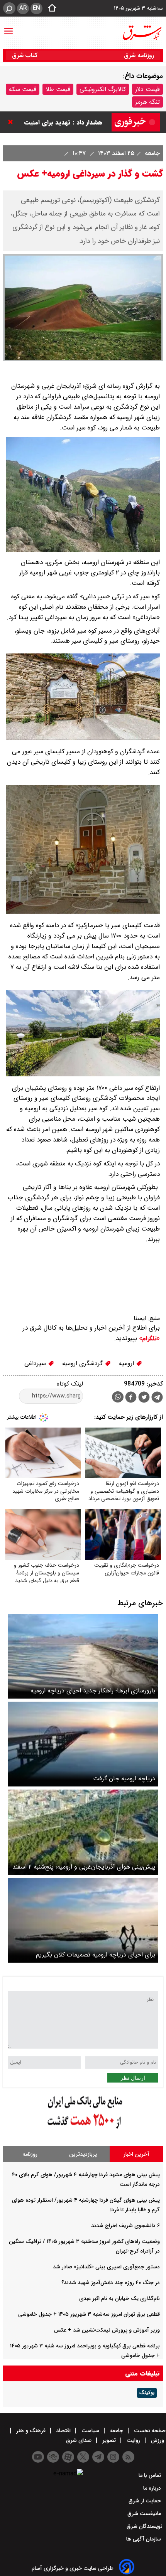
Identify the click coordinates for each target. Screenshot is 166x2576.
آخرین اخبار (136, 2154)
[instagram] (113, 2457)
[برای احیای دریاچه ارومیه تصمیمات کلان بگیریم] (83, 1920)
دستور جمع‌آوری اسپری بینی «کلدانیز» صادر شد (106, 2267)
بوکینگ (147, 2393)
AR (23, 8)
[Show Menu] (8, 27)
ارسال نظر (133, 2078)
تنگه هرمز (147, 102)
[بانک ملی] (83, 2129)
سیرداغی (36, 1363)
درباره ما (153, 2488)
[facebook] (131, 1398)
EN (36, 8)
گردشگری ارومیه (83, 1363)
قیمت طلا (58, 89)
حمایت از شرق (146, 2501)
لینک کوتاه (70, 1384)
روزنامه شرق (139, 55)
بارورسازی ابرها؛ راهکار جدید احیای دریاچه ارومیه (93, 1691)
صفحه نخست (149, 2431)
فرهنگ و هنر (31, 2431)
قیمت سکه (23, 89)
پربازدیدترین (83, 2154)
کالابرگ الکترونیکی (103, 89)
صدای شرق (80, 2440)
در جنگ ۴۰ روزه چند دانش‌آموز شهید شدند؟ (111, 2283)
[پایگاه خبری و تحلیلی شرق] (142, 33)
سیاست (90, 2431)
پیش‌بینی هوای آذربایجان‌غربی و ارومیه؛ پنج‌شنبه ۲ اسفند (84, 1867)
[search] (9, 8)
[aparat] (68, 2457)
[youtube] (38, 2457)
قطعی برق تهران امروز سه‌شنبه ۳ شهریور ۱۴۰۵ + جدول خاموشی (89, 2314)
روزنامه (30, 2154)
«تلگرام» (148, 1339)
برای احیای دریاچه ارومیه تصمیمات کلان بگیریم (96, 1955)
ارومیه (127, 1363)
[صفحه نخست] (50, 8)
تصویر (109, 2440)
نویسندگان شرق (145, 2526)
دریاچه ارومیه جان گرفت (124, 1779)
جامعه (151, 153)
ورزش (158, 2440)
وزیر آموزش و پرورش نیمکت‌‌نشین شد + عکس (107, 2330)
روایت (133, 2440)
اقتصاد (64, 2431)
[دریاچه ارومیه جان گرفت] (83, 1744)
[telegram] (157, 1399)
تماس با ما (151, 2475)
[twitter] (144, 1398)
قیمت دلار (147, 89)
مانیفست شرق (145, 2514)
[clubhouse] (53, 2457)
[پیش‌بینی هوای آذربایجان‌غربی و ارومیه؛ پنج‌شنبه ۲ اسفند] (83, 1832)
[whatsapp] (118, 1397)
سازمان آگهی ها (144, 2539)
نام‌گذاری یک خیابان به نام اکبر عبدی (119, 2298)
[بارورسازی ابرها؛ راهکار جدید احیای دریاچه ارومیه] (83, 1656)
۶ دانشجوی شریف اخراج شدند (125, 2226)
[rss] (128, 2457)
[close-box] (12, 122)
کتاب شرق (26, 55)
